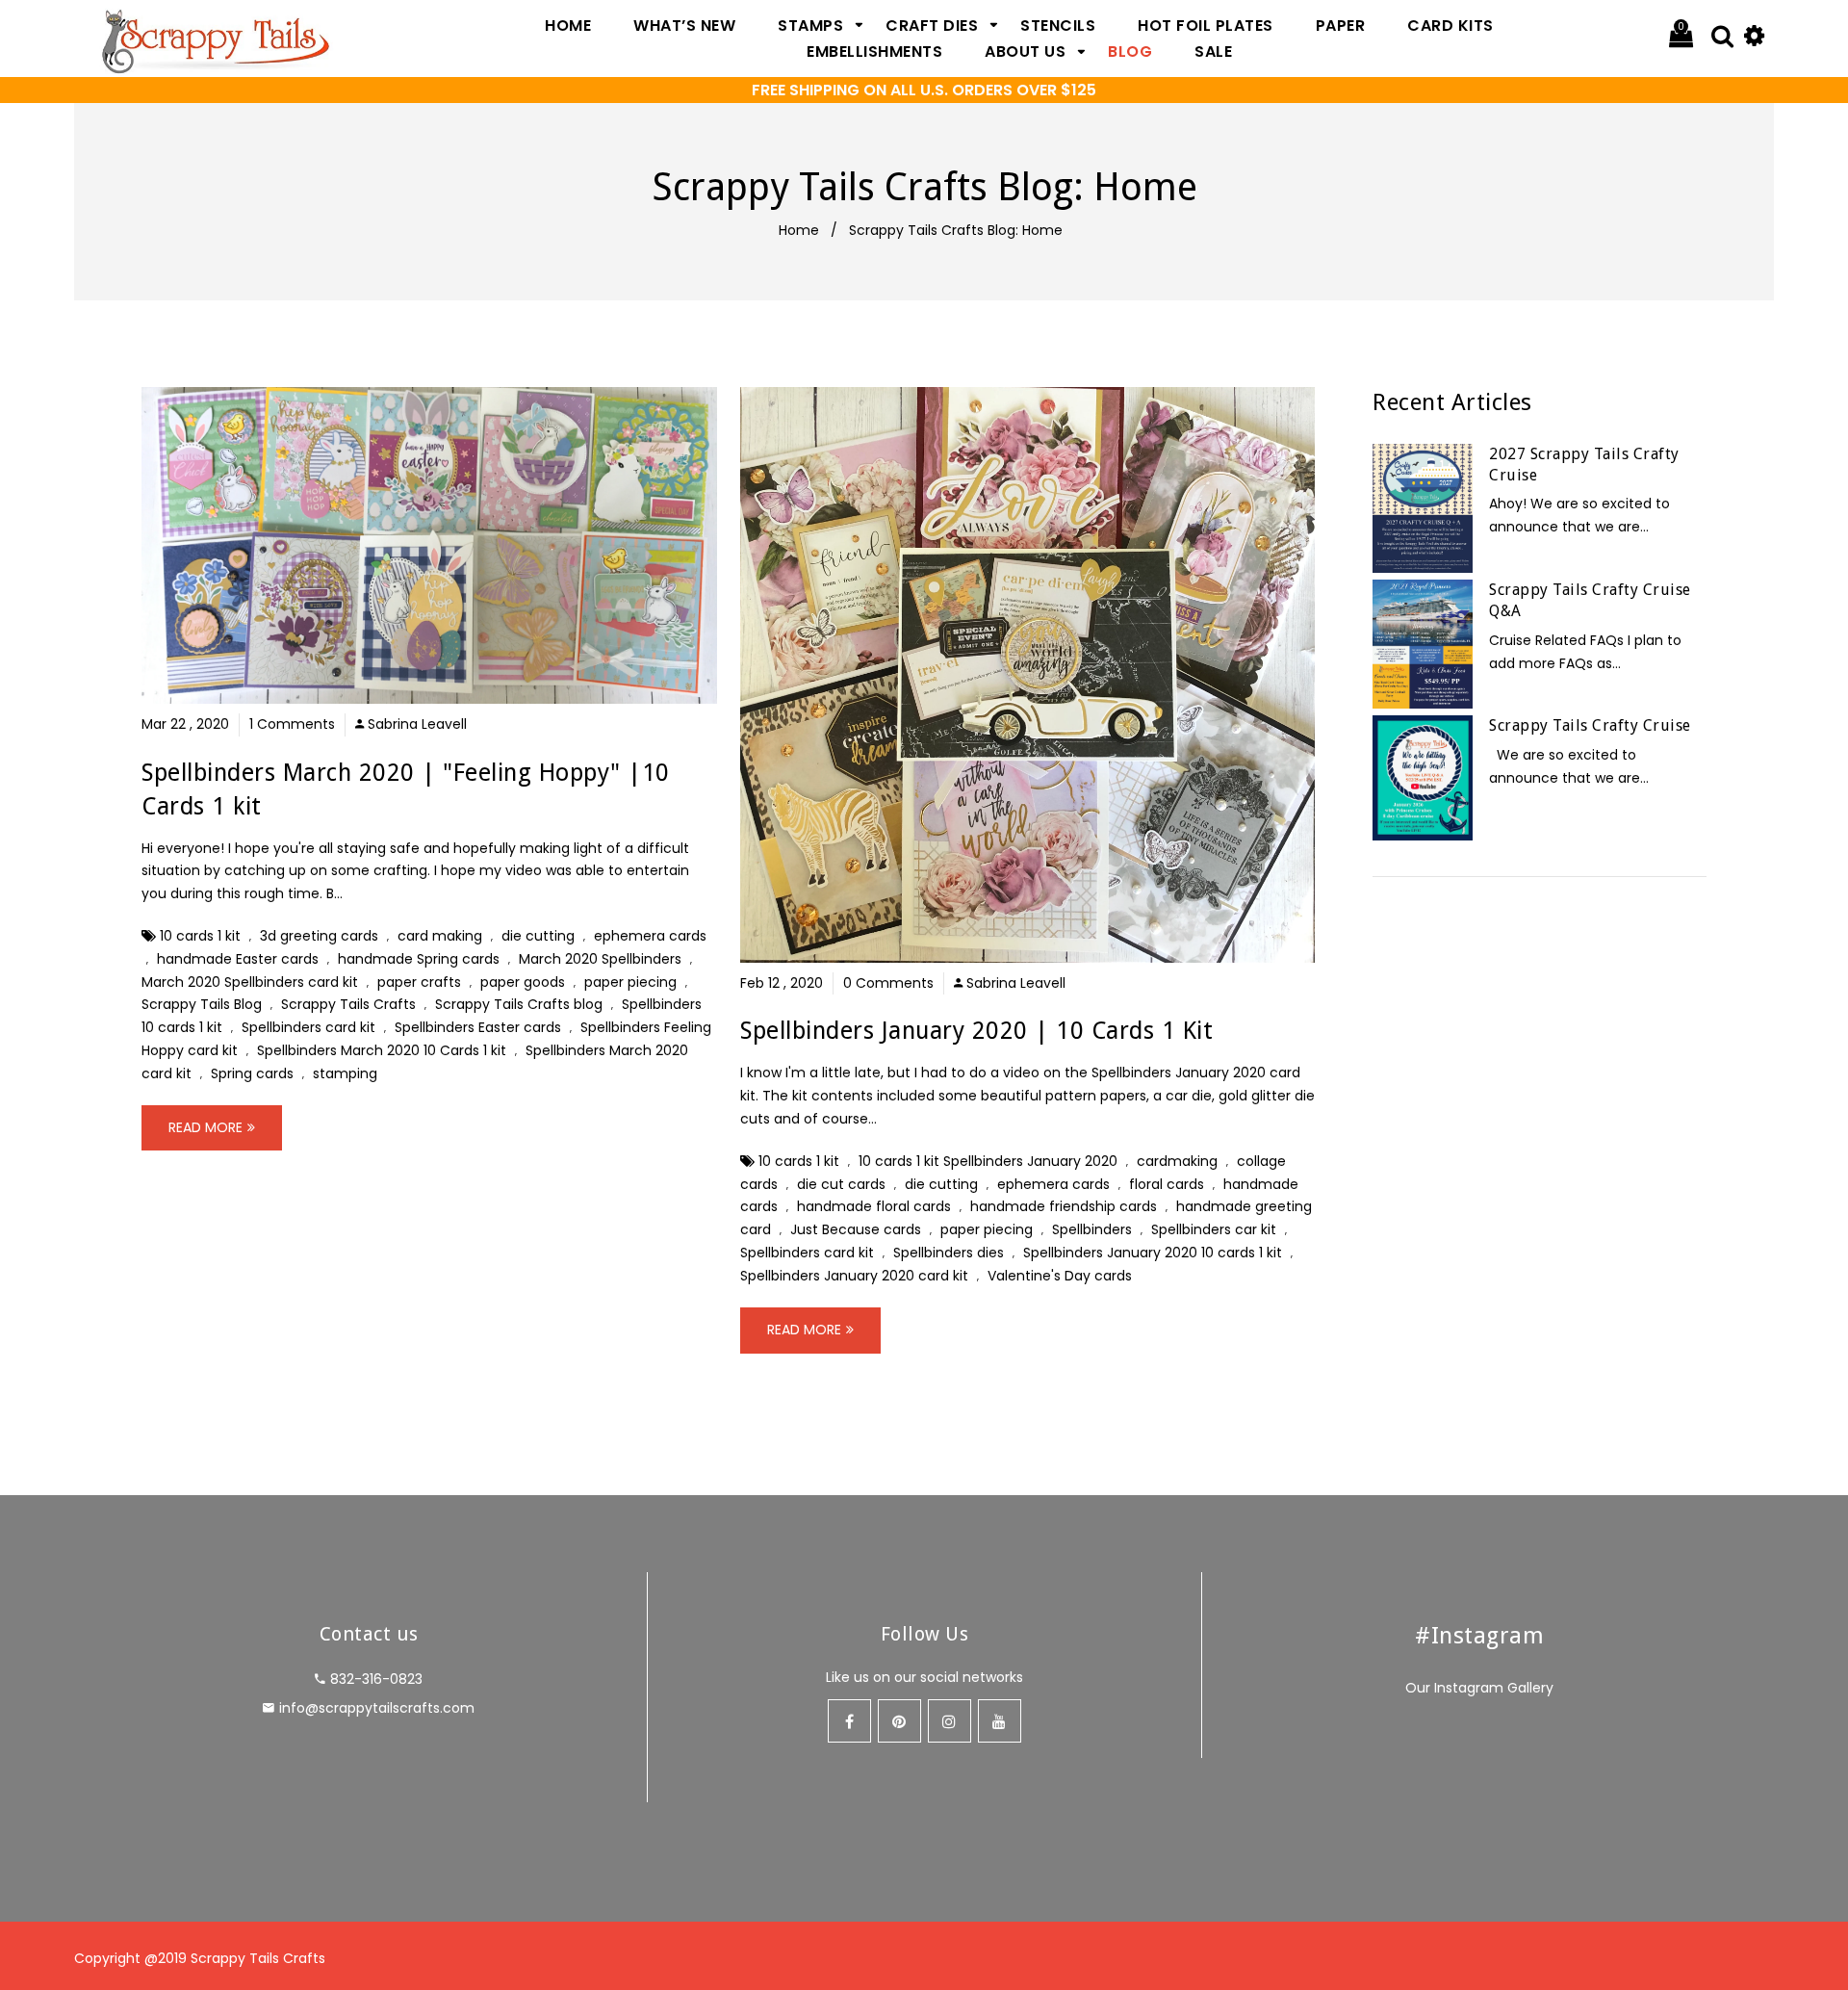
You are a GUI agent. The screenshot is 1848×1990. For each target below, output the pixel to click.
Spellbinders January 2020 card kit (854, 1276)
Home (799, 230)
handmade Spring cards (419, 959)
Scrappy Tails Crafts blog (519, 1004)
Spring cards (252, 1073)
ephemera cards (650, 936)
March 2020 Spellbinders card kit (250, 982)
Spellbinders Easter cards (478, 1027)
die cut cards (841, 1184)
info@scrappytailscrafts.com (377, 1708)
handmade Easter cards (238, 959)
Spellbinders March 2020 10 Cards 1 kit (382, 1050)
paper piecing (630, 982)
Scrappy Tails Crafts (348, 1004)
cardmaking (1177, 1161)
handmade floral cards (874, 1206)
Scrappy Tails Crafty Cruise (1590, 725)
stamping (345, 1073)
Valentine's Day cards (1060, 1276)
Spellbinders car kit (1214, 1229)
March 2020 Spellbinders (600, 959)
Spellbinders (1092, 1229)
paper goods (523, 982)
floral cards (1167, 1184)
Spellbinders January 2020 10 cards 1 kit (1153, 1253)
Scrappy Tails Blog (202, 1004)
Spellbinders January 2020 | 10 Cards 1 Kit (976, 1031)
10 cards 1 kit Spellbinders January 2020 (988, 1161)
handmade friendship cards (1064, 1206)
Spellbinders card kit (308, 1027)
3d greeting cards (319, 936)
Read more (205, 1127)
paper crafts (419, 982)
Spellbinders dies (949, 1253)
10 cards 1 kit (200, 936)
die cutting (538, 936)
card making (440, 936)
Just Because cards (856, 1229)
